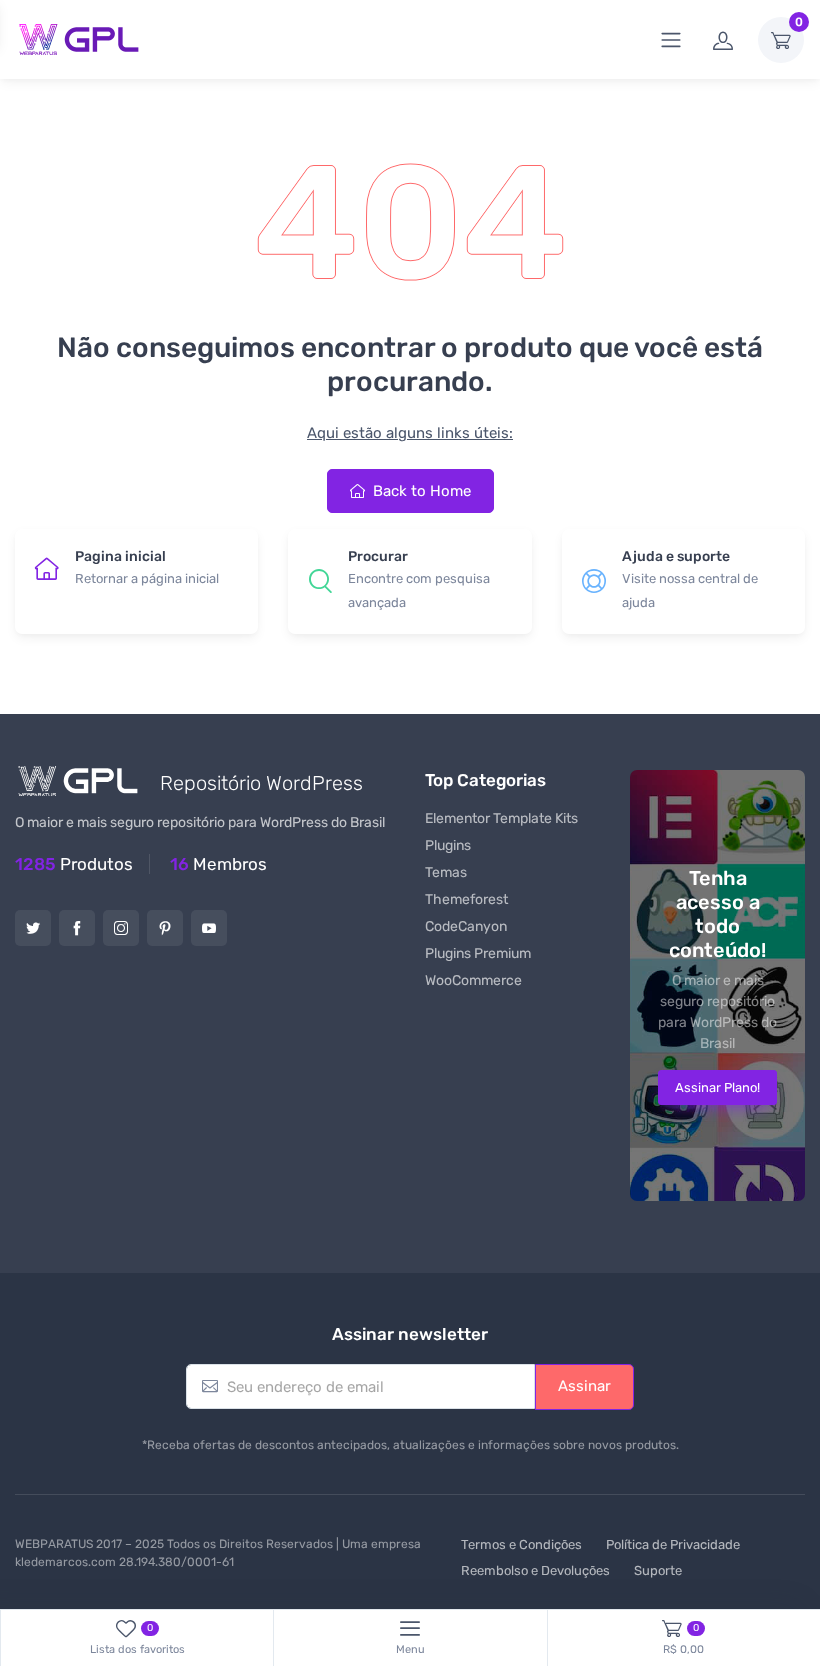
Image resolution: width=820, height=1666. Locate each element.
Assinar (584, 1386)
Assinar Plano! (717, 1087)
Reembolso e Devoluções (535, 1570)
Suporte (658, 1570)
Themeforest (466, 899)
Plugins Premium (478, 953)
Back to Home (420, 491)
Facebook (77, 928)
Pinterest (165, 928)
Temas (446, 872)
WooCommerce (473, 980)
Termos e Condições (521, 1544)
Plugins (448, 845)
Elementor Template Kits (501, 818)
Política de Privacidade (673, 1544)
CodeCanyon (466, 926)
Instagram (121, 928)
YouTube (209, 928)
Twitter (33, 928)
